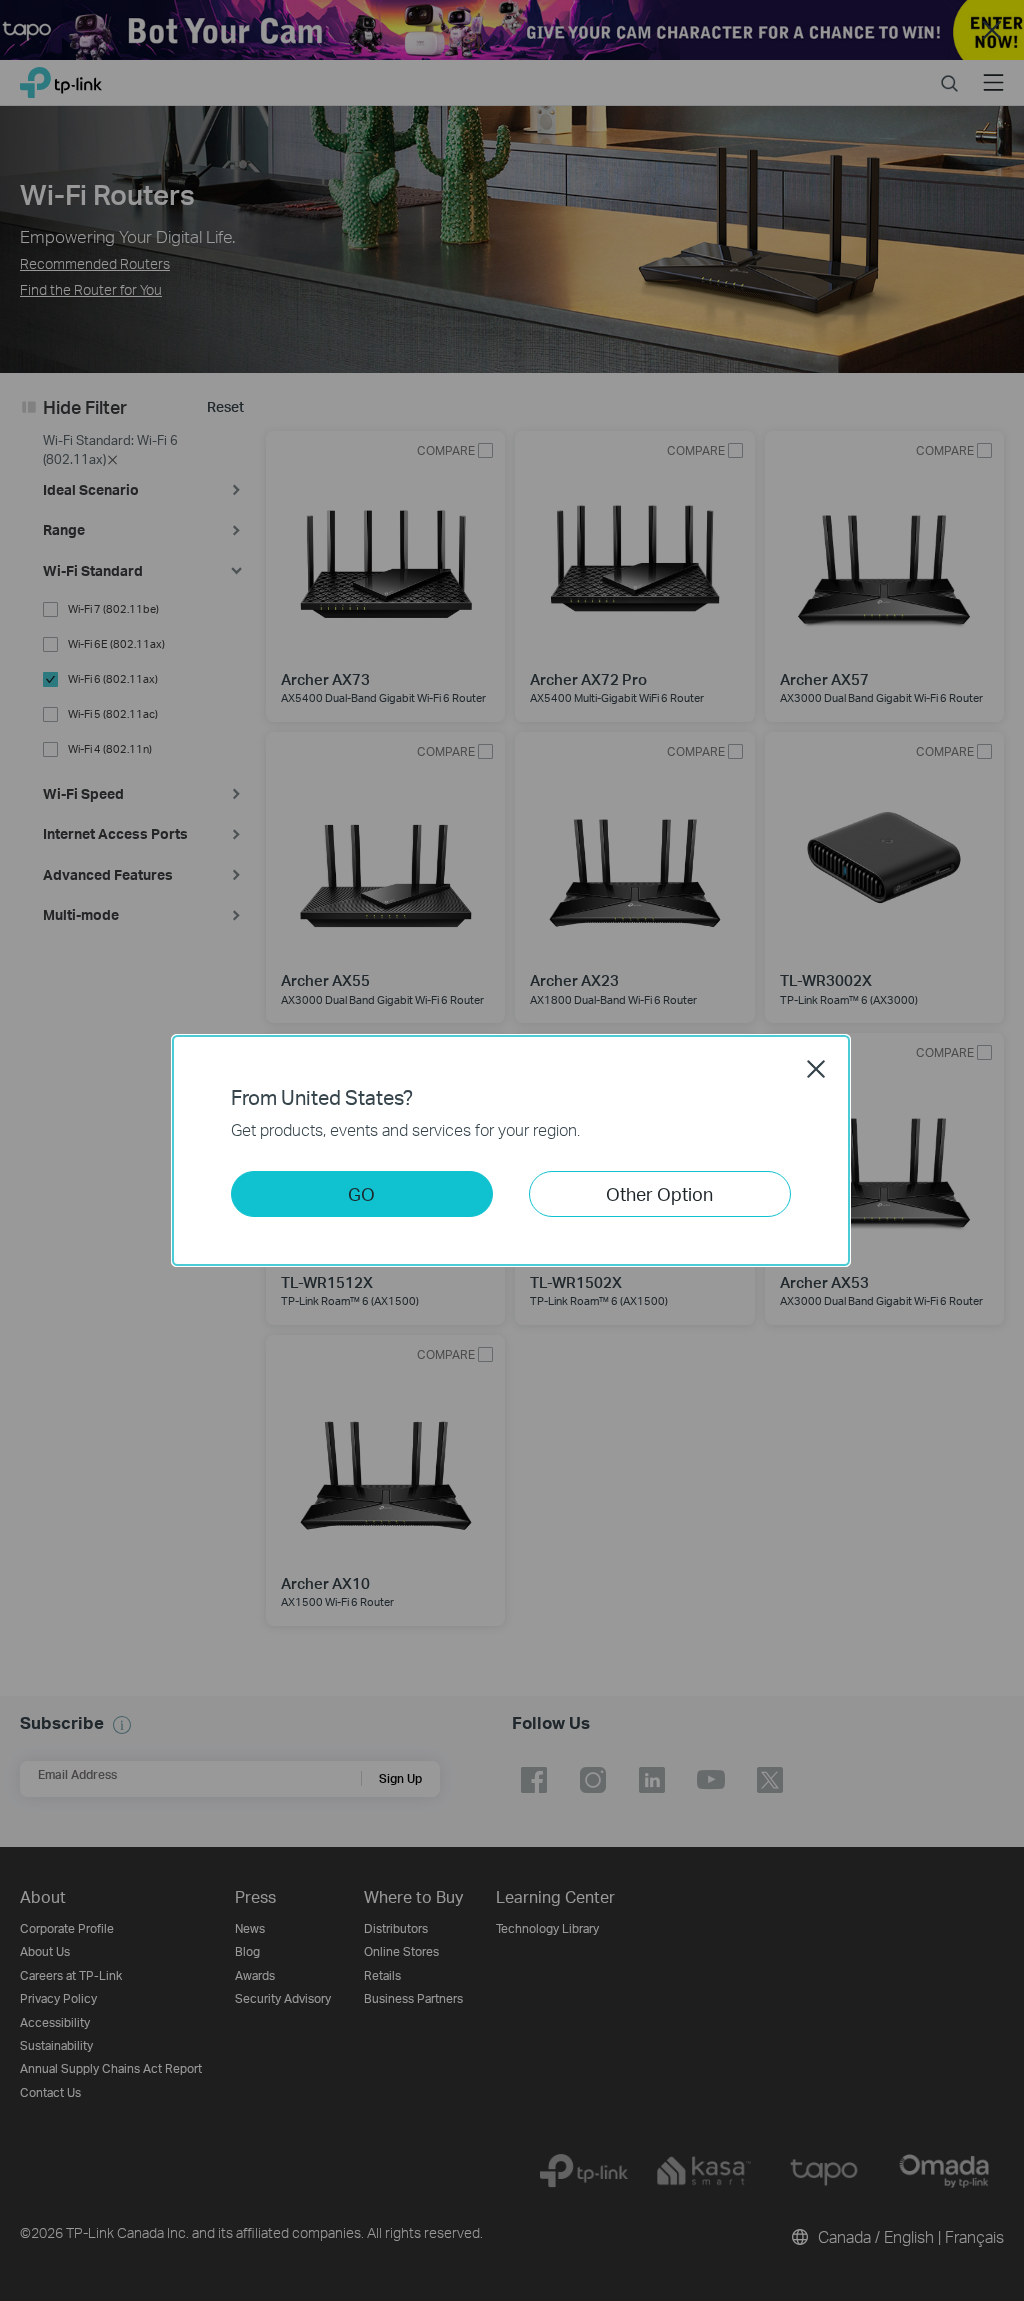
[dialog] (512, 1150)
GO (361, 1193)
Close (816, 1069)
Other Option (659, 1193)
